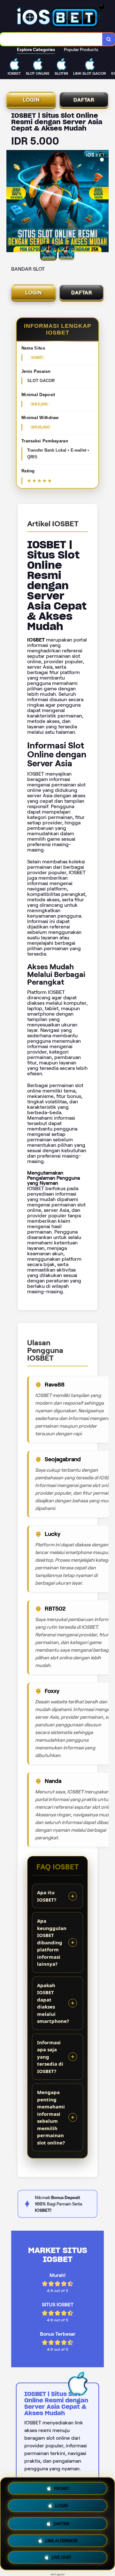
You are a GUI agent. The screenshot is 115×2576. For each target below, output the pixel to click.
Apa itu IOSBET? (47, 1896)
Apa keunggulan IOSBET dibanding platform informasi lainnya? (52, 1942)
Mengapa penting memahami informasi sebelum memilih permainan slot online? (51, 2117)
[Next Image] (103, 202)
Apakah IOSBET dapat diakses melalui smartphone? (53, 2003)
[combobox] (51, 39)
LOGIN (31, 100)
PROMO (61, 2487)
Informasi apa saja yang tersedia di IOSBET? (50, 2057)
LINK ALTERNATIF (61, 2539)
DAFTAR (84, 100)
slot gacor (58, 2574)
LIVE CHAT (61, 2558)
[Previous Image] (11, 202)
